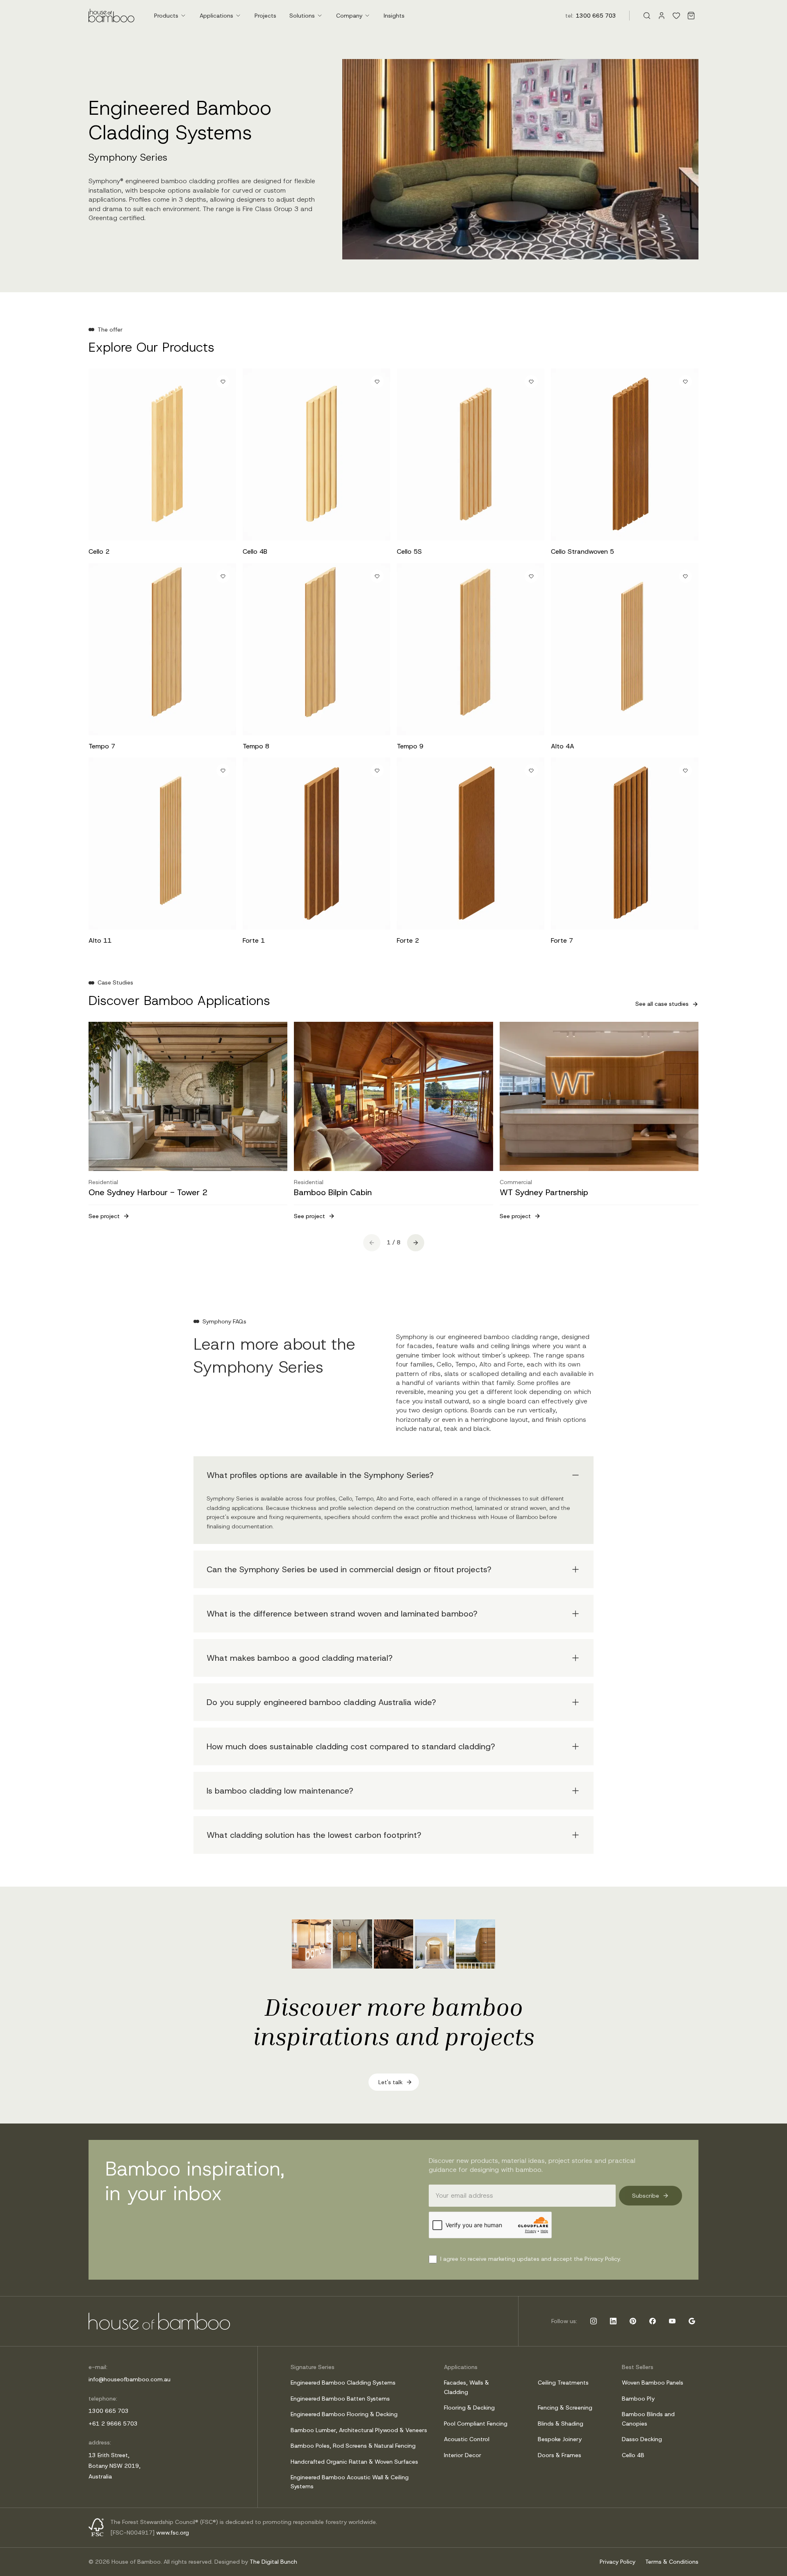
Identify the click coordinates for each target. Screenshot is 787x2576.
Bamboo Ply (638, 2399)
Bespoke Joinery (560, 2439)
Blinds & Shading (561, 2424)
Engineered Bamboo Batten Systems (340, 2399)
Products (166, 16)
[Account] (662, 16)
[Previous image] (102, 455)
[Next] (416, 1243)
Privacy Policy (618, 2562)
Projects (265, 16)
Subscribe (646, 2196)
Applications (216, 16)
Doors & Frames (560, 2455)
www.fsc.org (173, 2533)
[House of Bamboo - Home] (111, 16)
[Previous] (372, 1243)
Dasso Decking (642, 2439)
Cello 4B (633, 2455)
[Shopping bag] (691, 16)
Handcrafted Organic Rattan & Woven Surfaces (354, 2462)
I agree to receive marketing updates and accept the (531, 2259)
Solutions (302, 16)
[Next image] (223, 455)
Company (349, 16)
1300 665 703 (596, 16)
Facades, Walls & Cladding (466, 2387)
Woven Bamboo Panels (653, 2383)
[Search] (647, 16)
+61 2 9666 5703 (113, 2424)
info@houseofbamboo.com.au (130, 2379)
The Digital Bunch (273, 2562)
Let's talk (390, 2082)
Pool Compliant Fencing (476, 2424)
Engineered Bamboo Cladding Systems (343, 2383)
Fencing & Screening (565, 2408)
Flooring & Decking (469, 2408)
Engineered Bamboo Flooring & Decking (344, 2414)
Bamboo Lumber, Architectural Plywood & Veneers (359, 2430)
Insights (394, 16)
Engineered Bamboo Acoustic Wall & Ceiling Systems (350, 2482)
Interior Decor (463, 2455)
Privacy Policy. (603, 2259)
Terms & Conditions (672, 2562)
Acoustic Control (467, 2439)
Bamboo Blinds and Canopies (648, 2419)
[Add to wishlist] (223, 382)
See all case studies (662, 1004)
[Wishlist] (676, 16)
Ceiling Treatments (563, 2383)
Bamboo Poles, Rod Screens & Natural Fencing (353, 2446)
